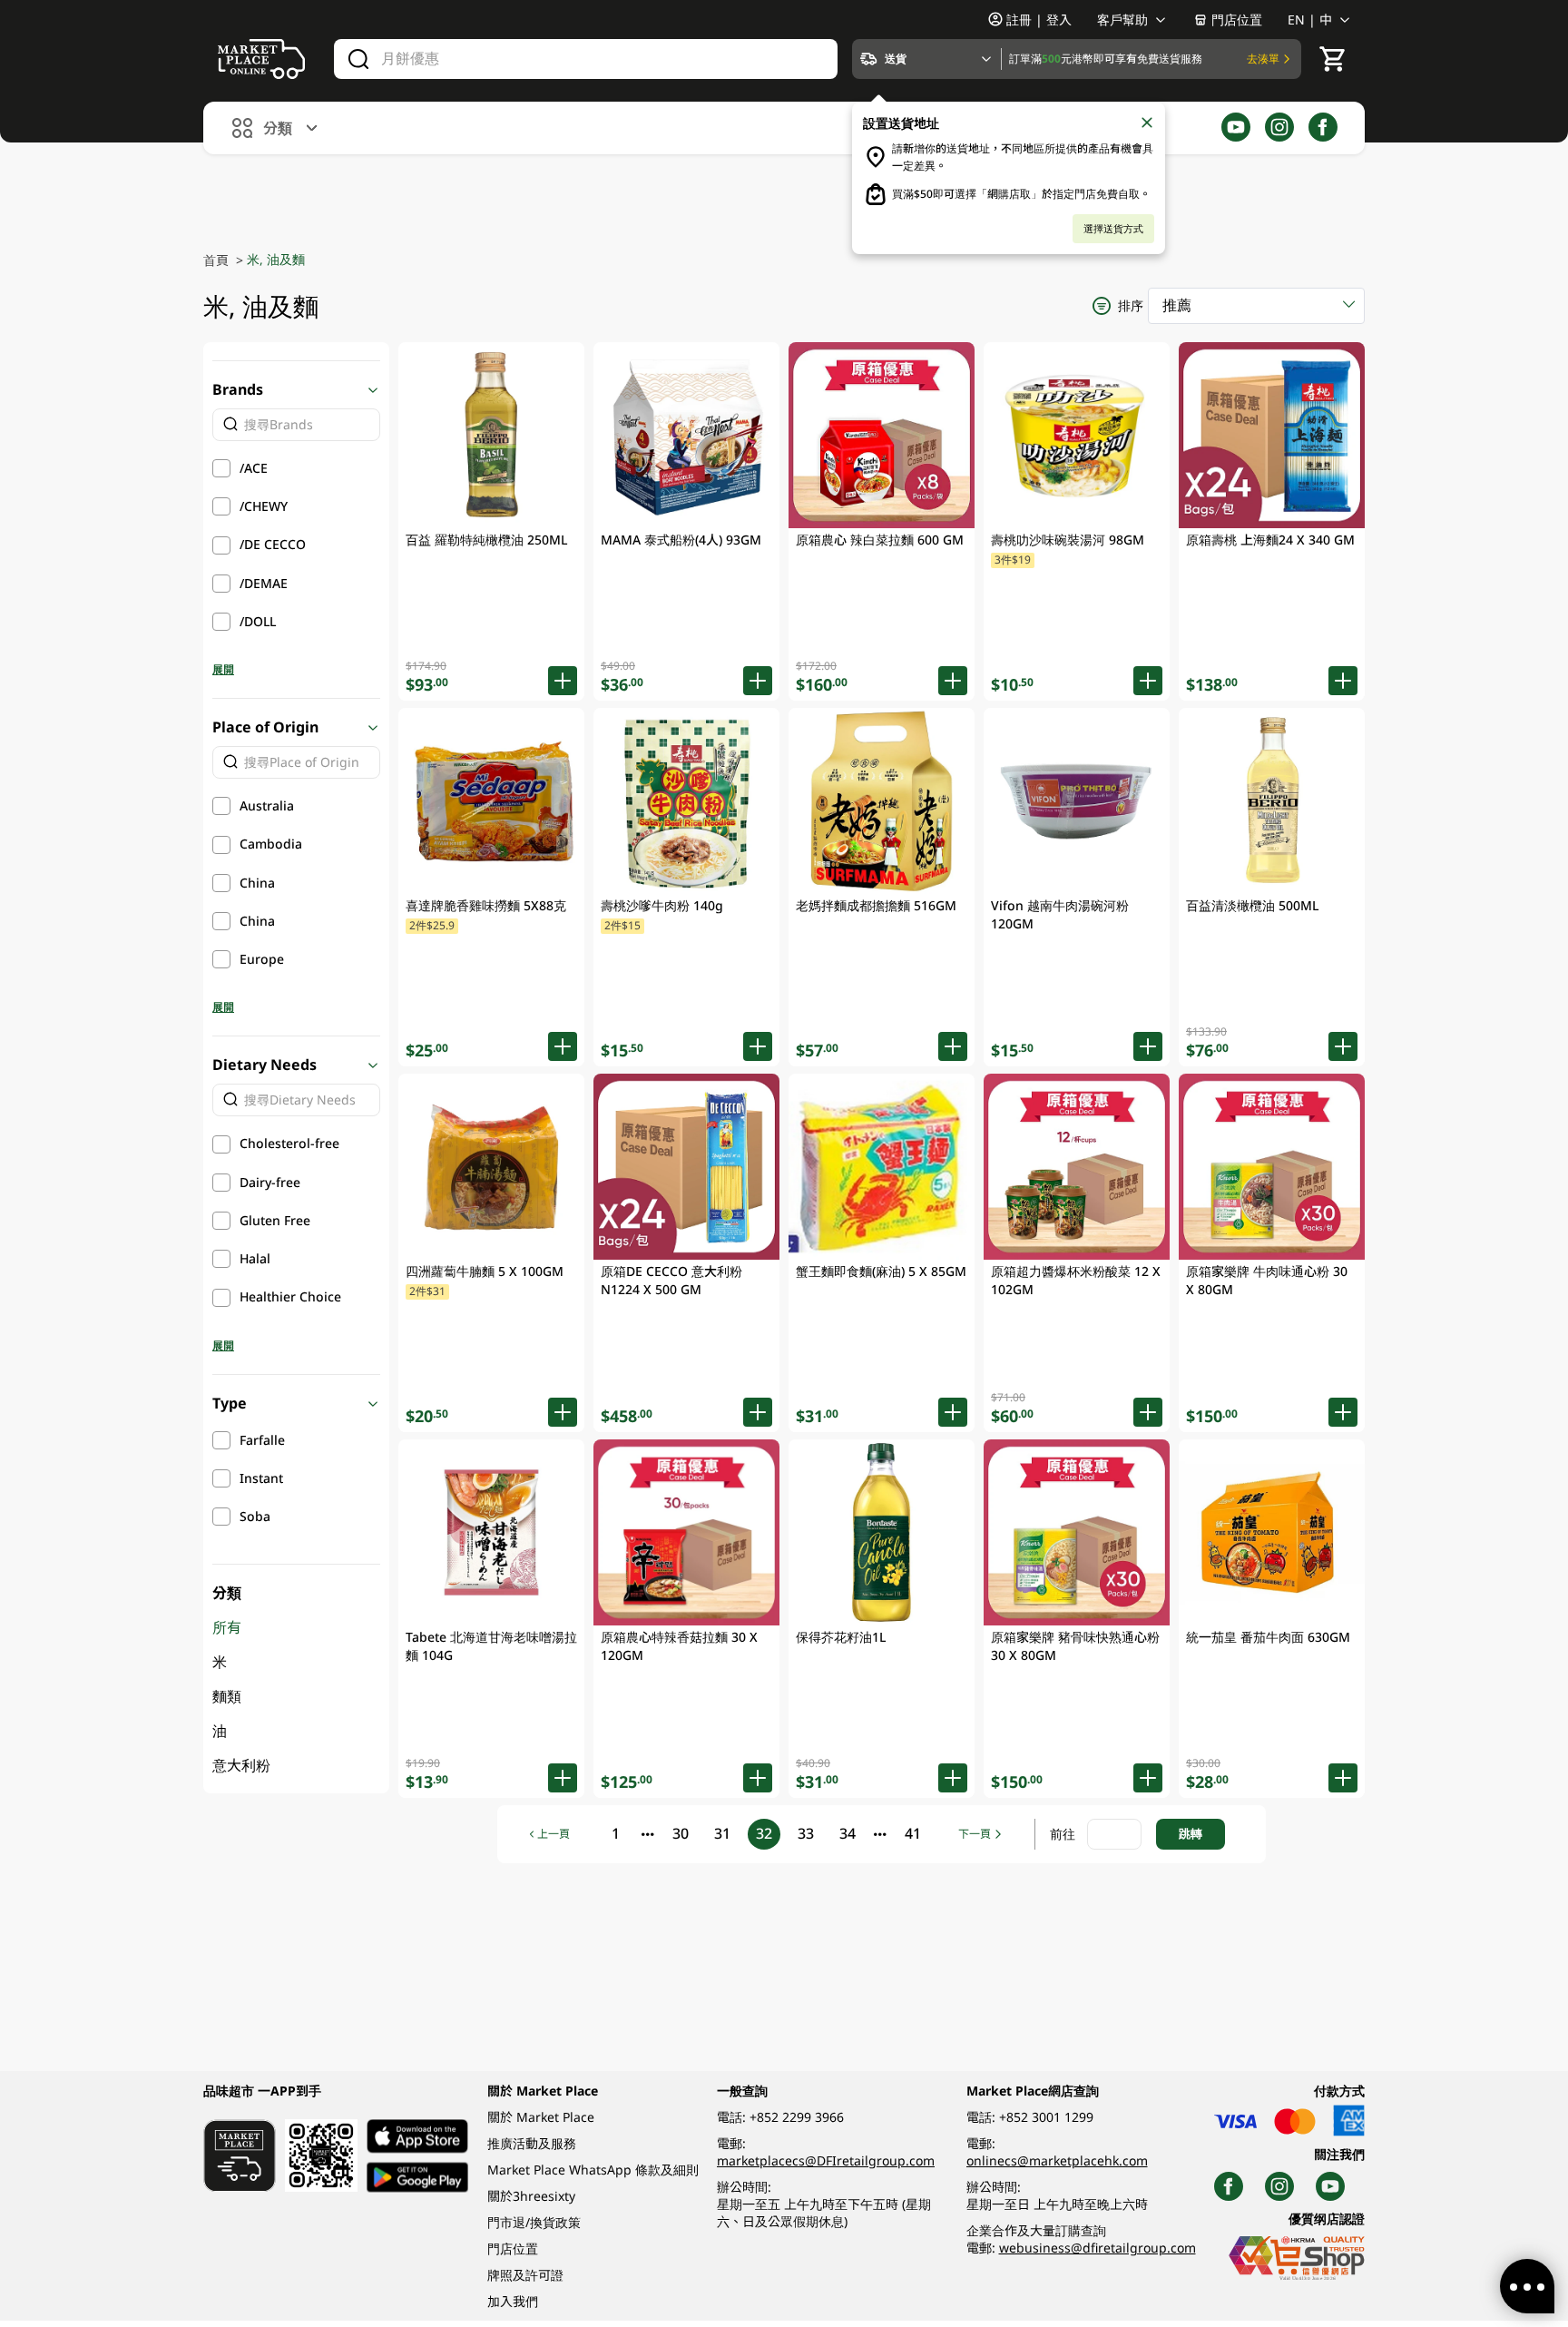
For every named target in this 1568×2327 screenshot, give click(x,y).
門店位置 (1237, 20)
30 (681, 1833)
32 (764, 1833)
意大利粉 (241, 1765)
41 (913, 1833)
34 (848, 1833)
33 (806, 1833)
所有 (227, 1627)
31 (722, 1833)
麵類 (227, 1696)
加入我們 (513, 2301)
